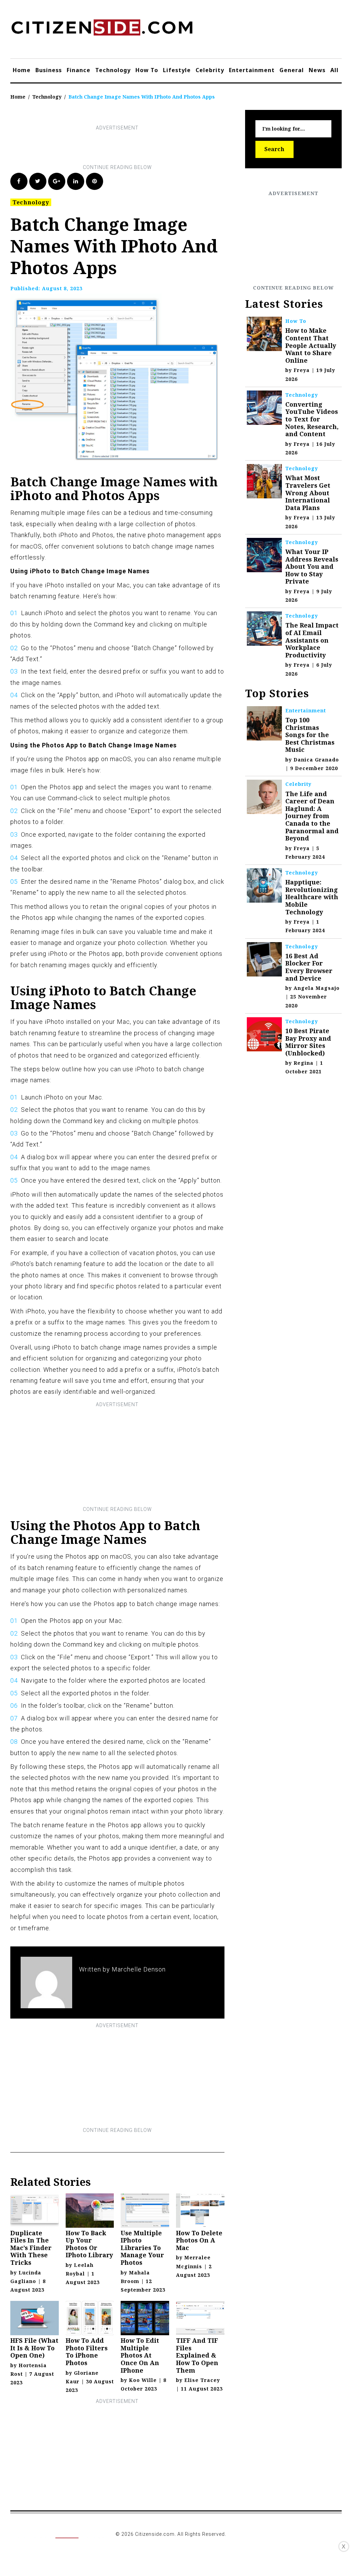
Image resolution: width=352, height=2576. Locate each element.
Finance (79, 70)
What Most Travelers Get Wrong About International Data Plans (308, 493)
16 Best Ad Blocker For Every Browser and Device (309, 967)
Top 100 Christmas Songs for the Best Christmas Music (310, 735)
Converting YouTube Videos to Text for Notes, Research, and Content (312, 419)
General (292, 70)
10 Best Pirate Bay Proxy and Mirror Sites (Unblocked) (308, 1042)
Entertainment (252, 70)
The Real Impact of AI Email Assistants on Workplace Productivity (312, 640)
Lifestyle (177, 70)
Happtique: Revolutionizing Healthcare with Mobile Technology (312, 897)
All (334, 70)
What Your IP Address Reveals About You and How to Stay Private (312, 566)
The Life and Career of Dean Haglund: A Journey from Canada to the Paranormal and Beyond (312, 816)
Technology (113, 70)
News (317, 70)
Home (22, 70)
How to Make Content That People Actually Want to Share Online (311, 345)
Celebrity (210, 70)
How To (147, 70)
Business (49, 70)
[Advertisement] (135, 148)
